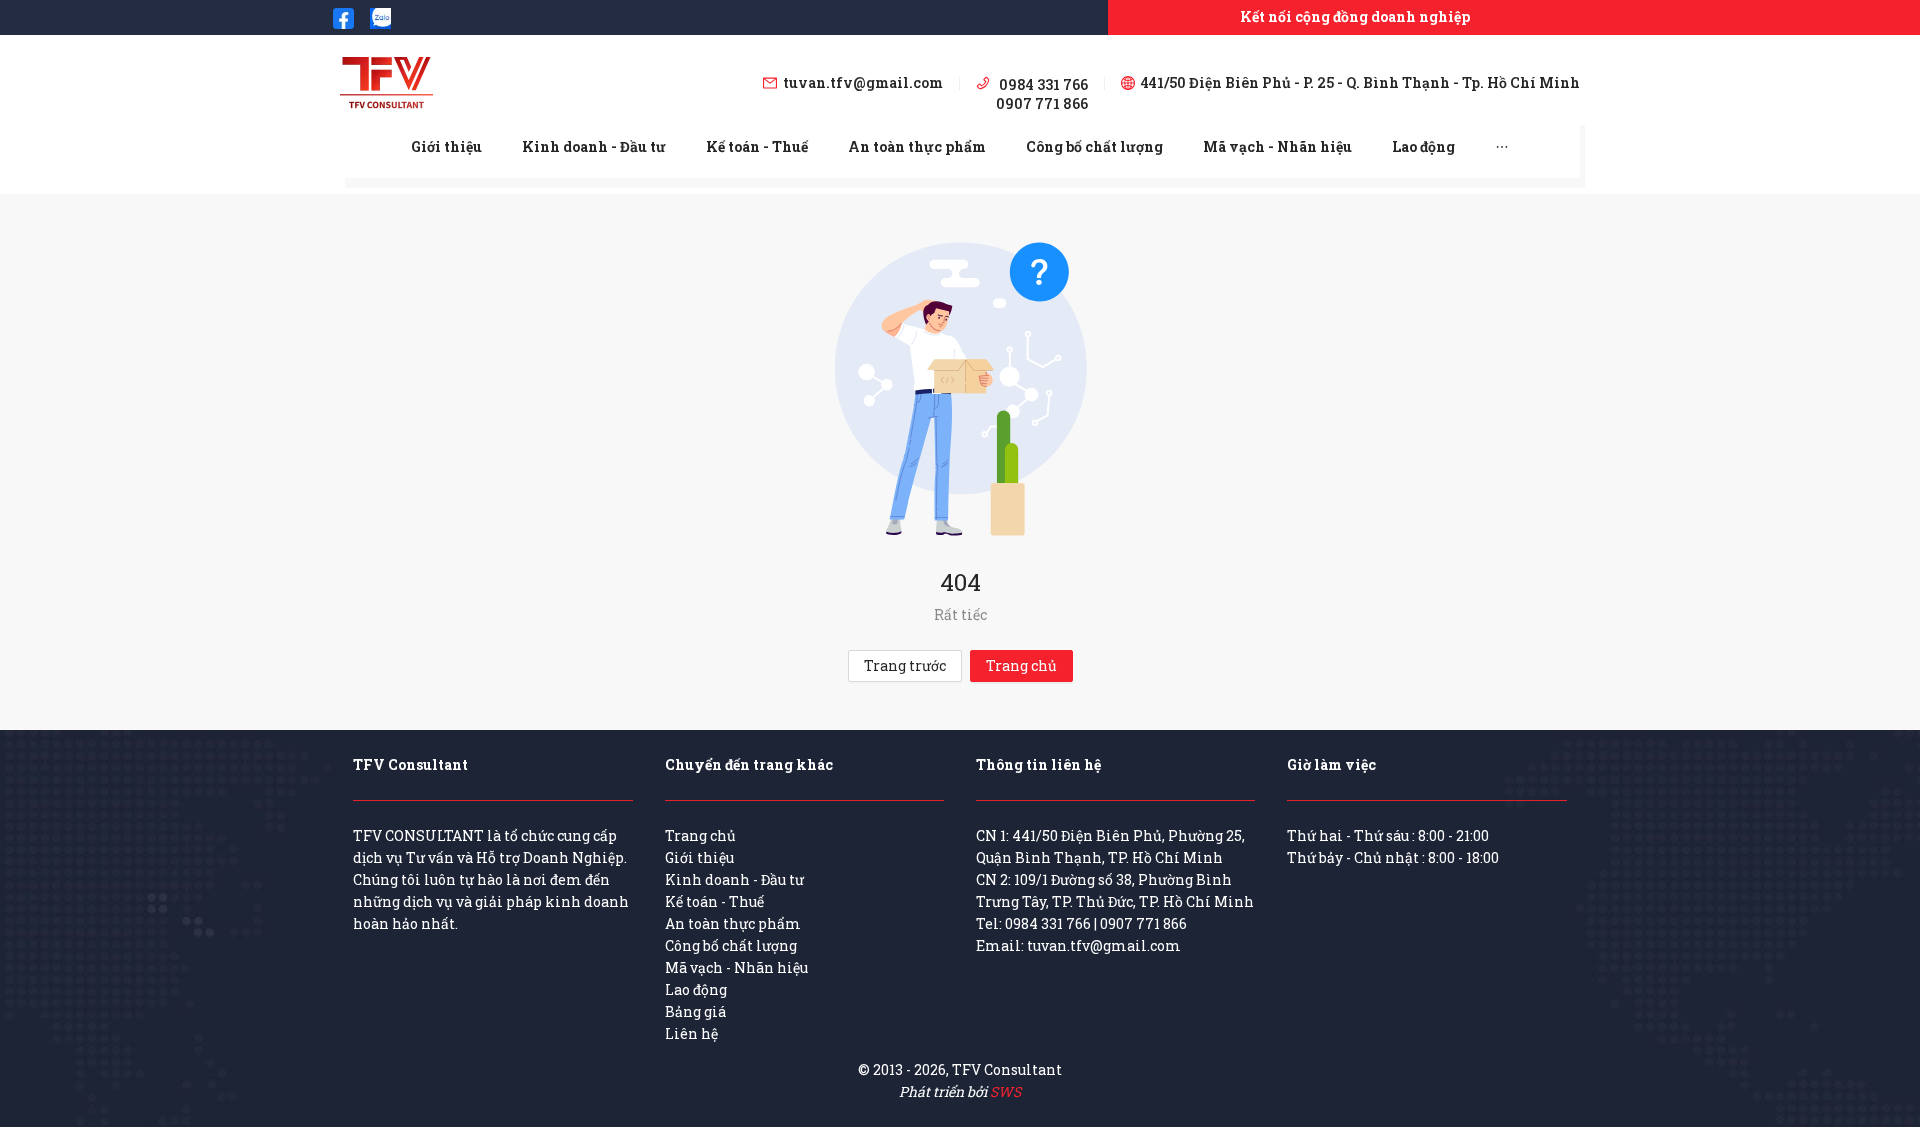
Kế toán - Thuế (757, 146)
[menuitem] (446, 147)
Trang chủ (1021, 665)
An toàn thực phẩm (917, 146)
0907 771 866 (1143, 923)
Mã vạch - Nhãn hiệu (1277, 146)
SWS (1005, 1091)
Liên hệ (691, 1033)
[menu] (960, 146)
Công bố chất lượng (1094, 146)
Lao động (1423, 146)
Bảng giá (695, 1011)
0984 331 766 (1048, 923)
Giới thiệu (446, 146)
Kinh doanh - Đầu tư (594, 146)
